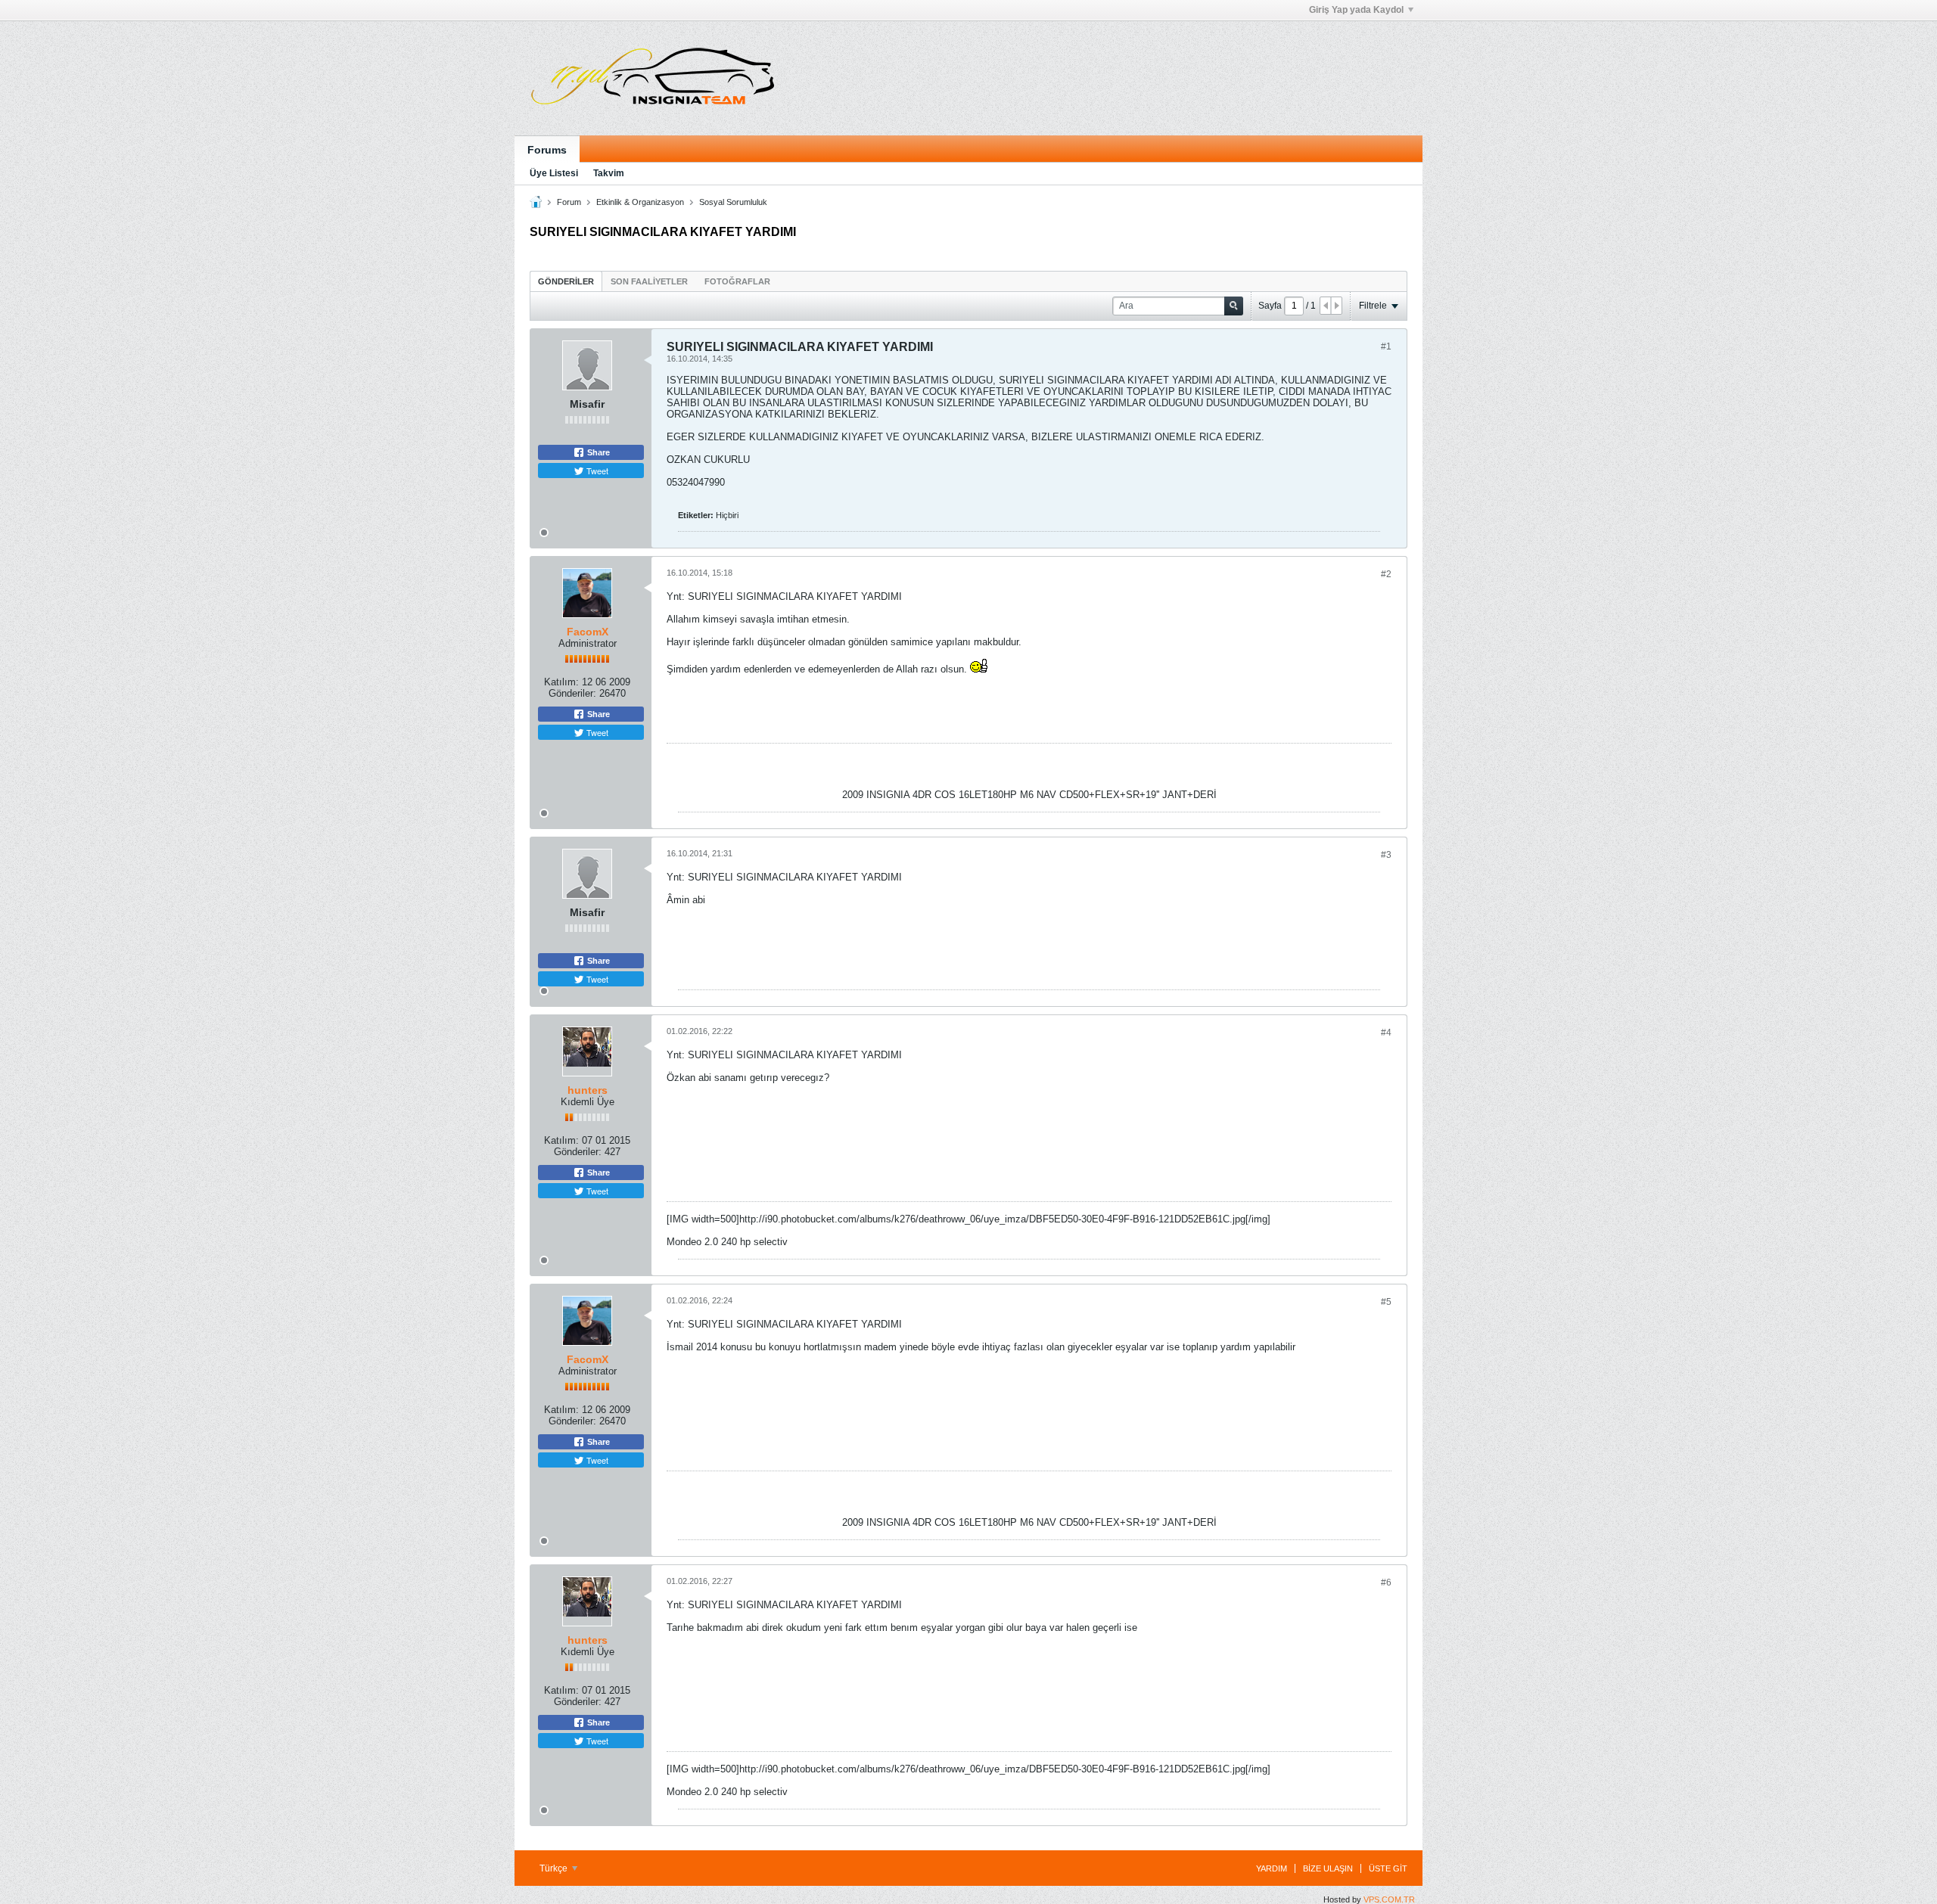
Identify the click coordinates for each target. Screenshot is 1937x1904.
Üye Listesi (554, 173)
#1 (1386, 346)
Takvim (609, 173)
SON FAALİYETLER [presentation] (649, 281)
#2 (1386, 574)
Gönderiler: (572, 693)
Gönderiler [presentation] (566, 281)
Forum (569, 202)
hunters (588, 1090)
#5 (1386, 1302)
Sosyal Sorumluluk (733, 202)
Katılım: (561, 682)
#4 (1386, 1033)
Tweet (596, 471)
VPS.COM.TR (1389, 1899)
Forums (547, 150)
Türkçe (555, 1868)
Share (597, 452)
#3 (1386, 855)
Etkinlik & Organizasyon (640, 202)
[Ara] (1234, 306)
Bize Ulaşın (1328, 1868)
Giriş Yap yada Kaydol (1356, 10)
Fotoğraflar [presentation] (737, 281)
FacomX (588, 632)
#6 (1386, 1583)
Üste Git (1388, 1868)
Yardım (1272, 1868)
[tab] (566, 281)
